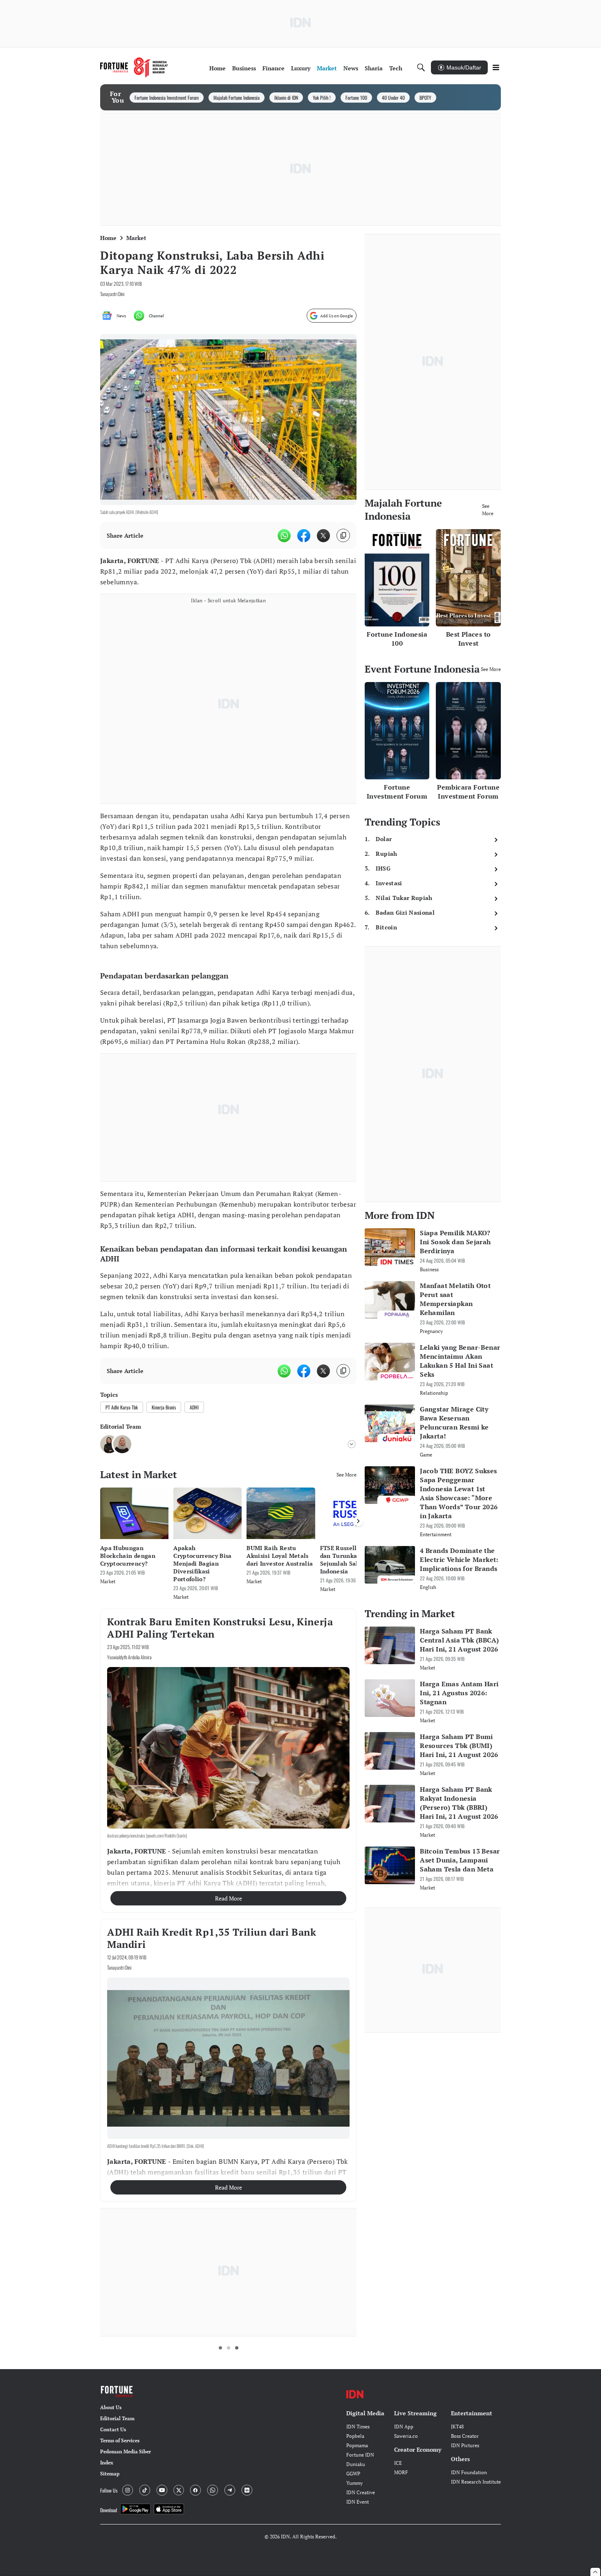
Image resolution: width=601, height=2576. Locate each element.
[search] (421, 67)
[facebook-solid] (304, 536)
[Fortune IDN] (134, 67)
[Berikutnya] (358, 1521)
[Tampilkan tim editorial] (352, 1444)
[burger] (496, 67)
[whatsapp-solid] (284, 536)
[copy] (343, 535)
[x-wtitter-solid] (323, 536)
